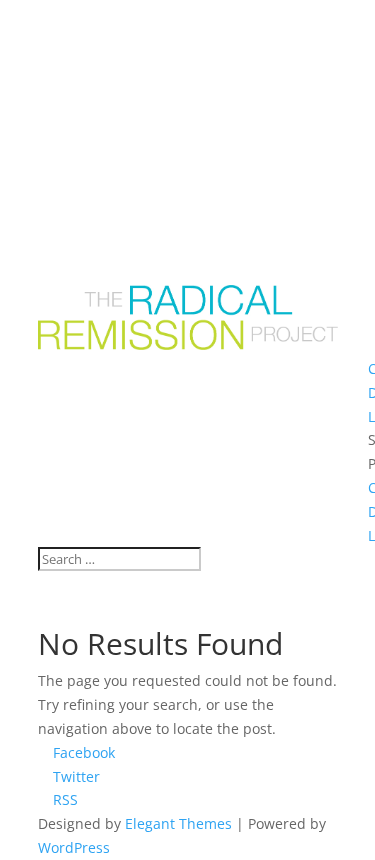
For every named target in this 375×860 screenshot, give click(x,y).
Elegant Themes (178, 823)
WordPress (74, 847)
